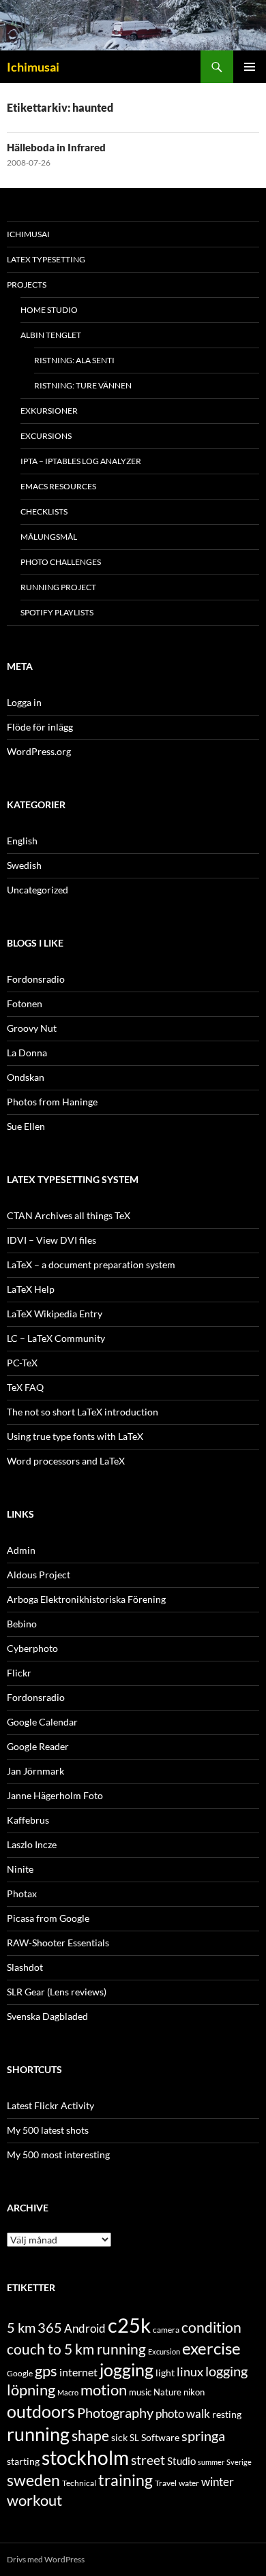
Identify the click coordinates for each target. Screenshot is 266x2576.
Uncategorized (38, 890)
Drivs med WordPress (46, 2559)
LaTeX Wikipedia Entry (55, 1314)
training (125, 2480)
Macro (68, 2392)
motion (104, 2390)
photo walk (183, 2414)
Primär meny (250, 67)
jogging (127, 2370)
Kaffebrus (28, 1820)
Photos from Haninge (52, 1102)
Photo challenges (61, 562)
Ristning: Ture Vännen (83, 385)
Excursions (46, 436)
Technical (79, 2483)
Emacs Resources (58, 486)
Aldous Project (39, 1575)
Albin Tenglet (51, 335)
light (165, 2373)
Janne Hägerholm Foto (55, 1795)
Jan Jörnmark (35, 1771)
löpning (31, 2390)
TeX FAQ (25, 1387)
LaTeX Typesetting (46, 259)
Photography (115, 2412)
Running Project (58, 587)
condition (211, 2327)
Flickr (19, 1673)
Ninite (20, 1869)
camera (166, 2330)
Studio (181, 2461)
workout (34, 2500)
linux (190, 2372)
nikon (194, 2392)
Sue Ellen (26, 1126)
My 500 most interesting (58, 2155)
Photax (22, 1893)
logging (226, 2371)
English (22, 841)
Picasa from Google (48, 1918)
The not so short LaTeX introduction (83, 1412)
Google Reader (38, 1746)
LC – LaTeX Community (56, 1338)
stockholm (85, 2458)
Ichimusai (33, 67)
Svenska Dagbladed (47, 2016)
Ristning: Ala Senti (74, 360)
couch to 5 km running (76, 2349)
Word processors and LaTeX (66, 1461)
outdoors (41, 2411)
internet (78, 2372)
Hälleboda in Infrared (56, 147)
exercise (211, 2348)
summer (211, 2462)
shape (90, 2435)
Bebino (22, 1624)
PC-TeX (22, 1363)
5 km (21, 2327)
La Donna (27, 1053)
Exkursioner (49, 411)
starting (23, 2461)
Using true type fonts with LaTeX (75, 1436)
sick (119, 2438)
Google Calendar (42, 1722)
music (140, 2392)
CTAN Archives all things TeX (69, 1215)
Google (20, 2373)
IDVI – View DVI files (51, 1240)
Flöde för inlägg (40, 727)
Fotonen (25, 1003)
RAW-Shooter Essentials (58, 1943)
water (189, 2483)
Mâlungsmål (49, 537)
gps (46, 2371)
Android (85, 2328)
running (38, 2434)
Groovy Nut (32, 1028)
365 (50, 2328)
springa (203, 2436)
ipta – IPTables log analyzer (81, 461)
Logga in (24, 702)
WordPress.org (39, 751)
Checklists (44, 511)
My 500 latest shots (48, 2130)
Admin (21, 1550)
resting (227, 2414)
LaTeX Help (31, 1289)
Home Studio (49, 310)
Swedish (24, 865)
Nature (167, 2392)
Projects (27, 285)
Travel (166, 2483)
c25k (129, 2325)
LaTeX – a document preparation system (91, 1264)
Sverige (239, 2462)
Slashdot (25, 1967)
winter (218, 2482)
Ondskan (26, 1077)
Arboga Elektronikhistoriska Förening (86, 1599)
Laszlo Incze (32, 1844)
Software (160, 2437)
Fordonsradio (36, 979)
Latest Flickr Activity (50, 2105)
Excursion (164, 2351)
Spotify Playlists (57, 612)
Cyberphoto (32, 1648)
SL (134, 2438)
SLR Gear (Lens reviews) (57, 1992)
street (148, 2460)
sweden (33, 2480)
